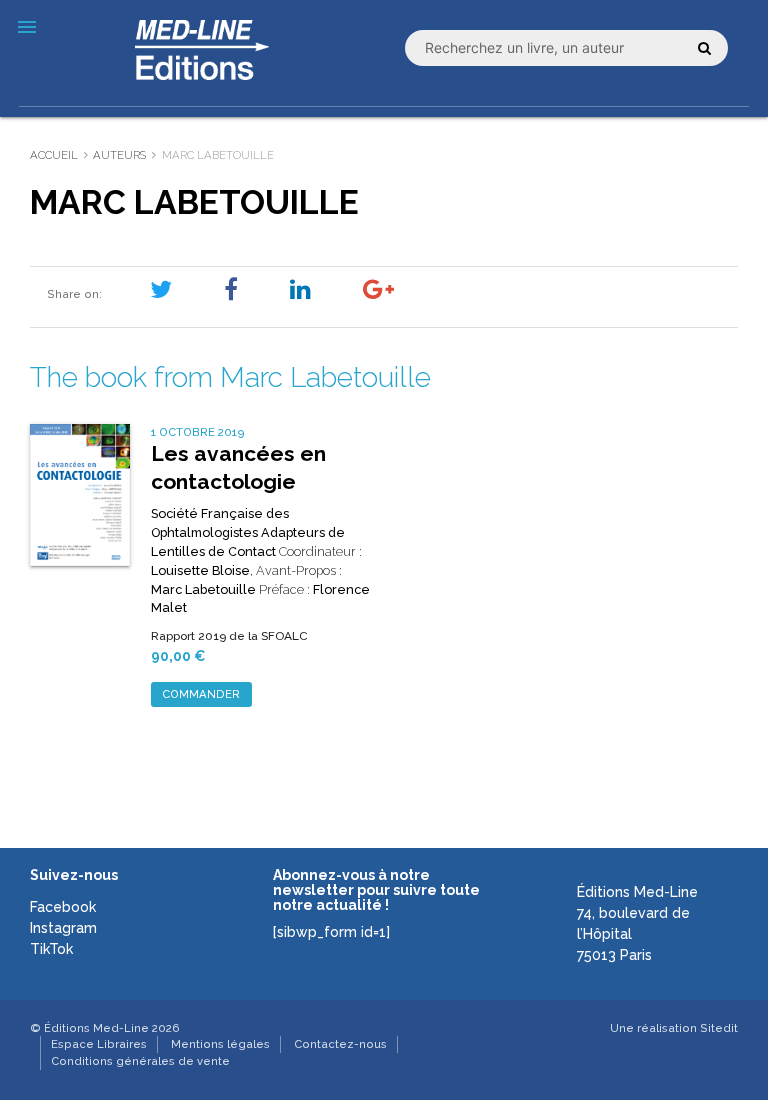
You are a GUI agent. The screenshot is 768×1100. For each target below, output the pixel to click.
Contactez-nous (340, 1044)
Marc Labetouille (203, 589)
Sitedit (719, 1028)
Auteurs (119, 155)
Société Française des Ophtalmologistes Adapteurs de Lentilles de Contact (248, 532)
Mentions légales (220, 1044)
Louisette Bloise (200, 570)
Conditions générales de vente (140, 1061)
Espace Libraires (99, 1044)
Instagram (63, 928)
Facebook (63, 907)
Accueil (54, 155)
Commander (201, 694)
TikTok (51, 949)
